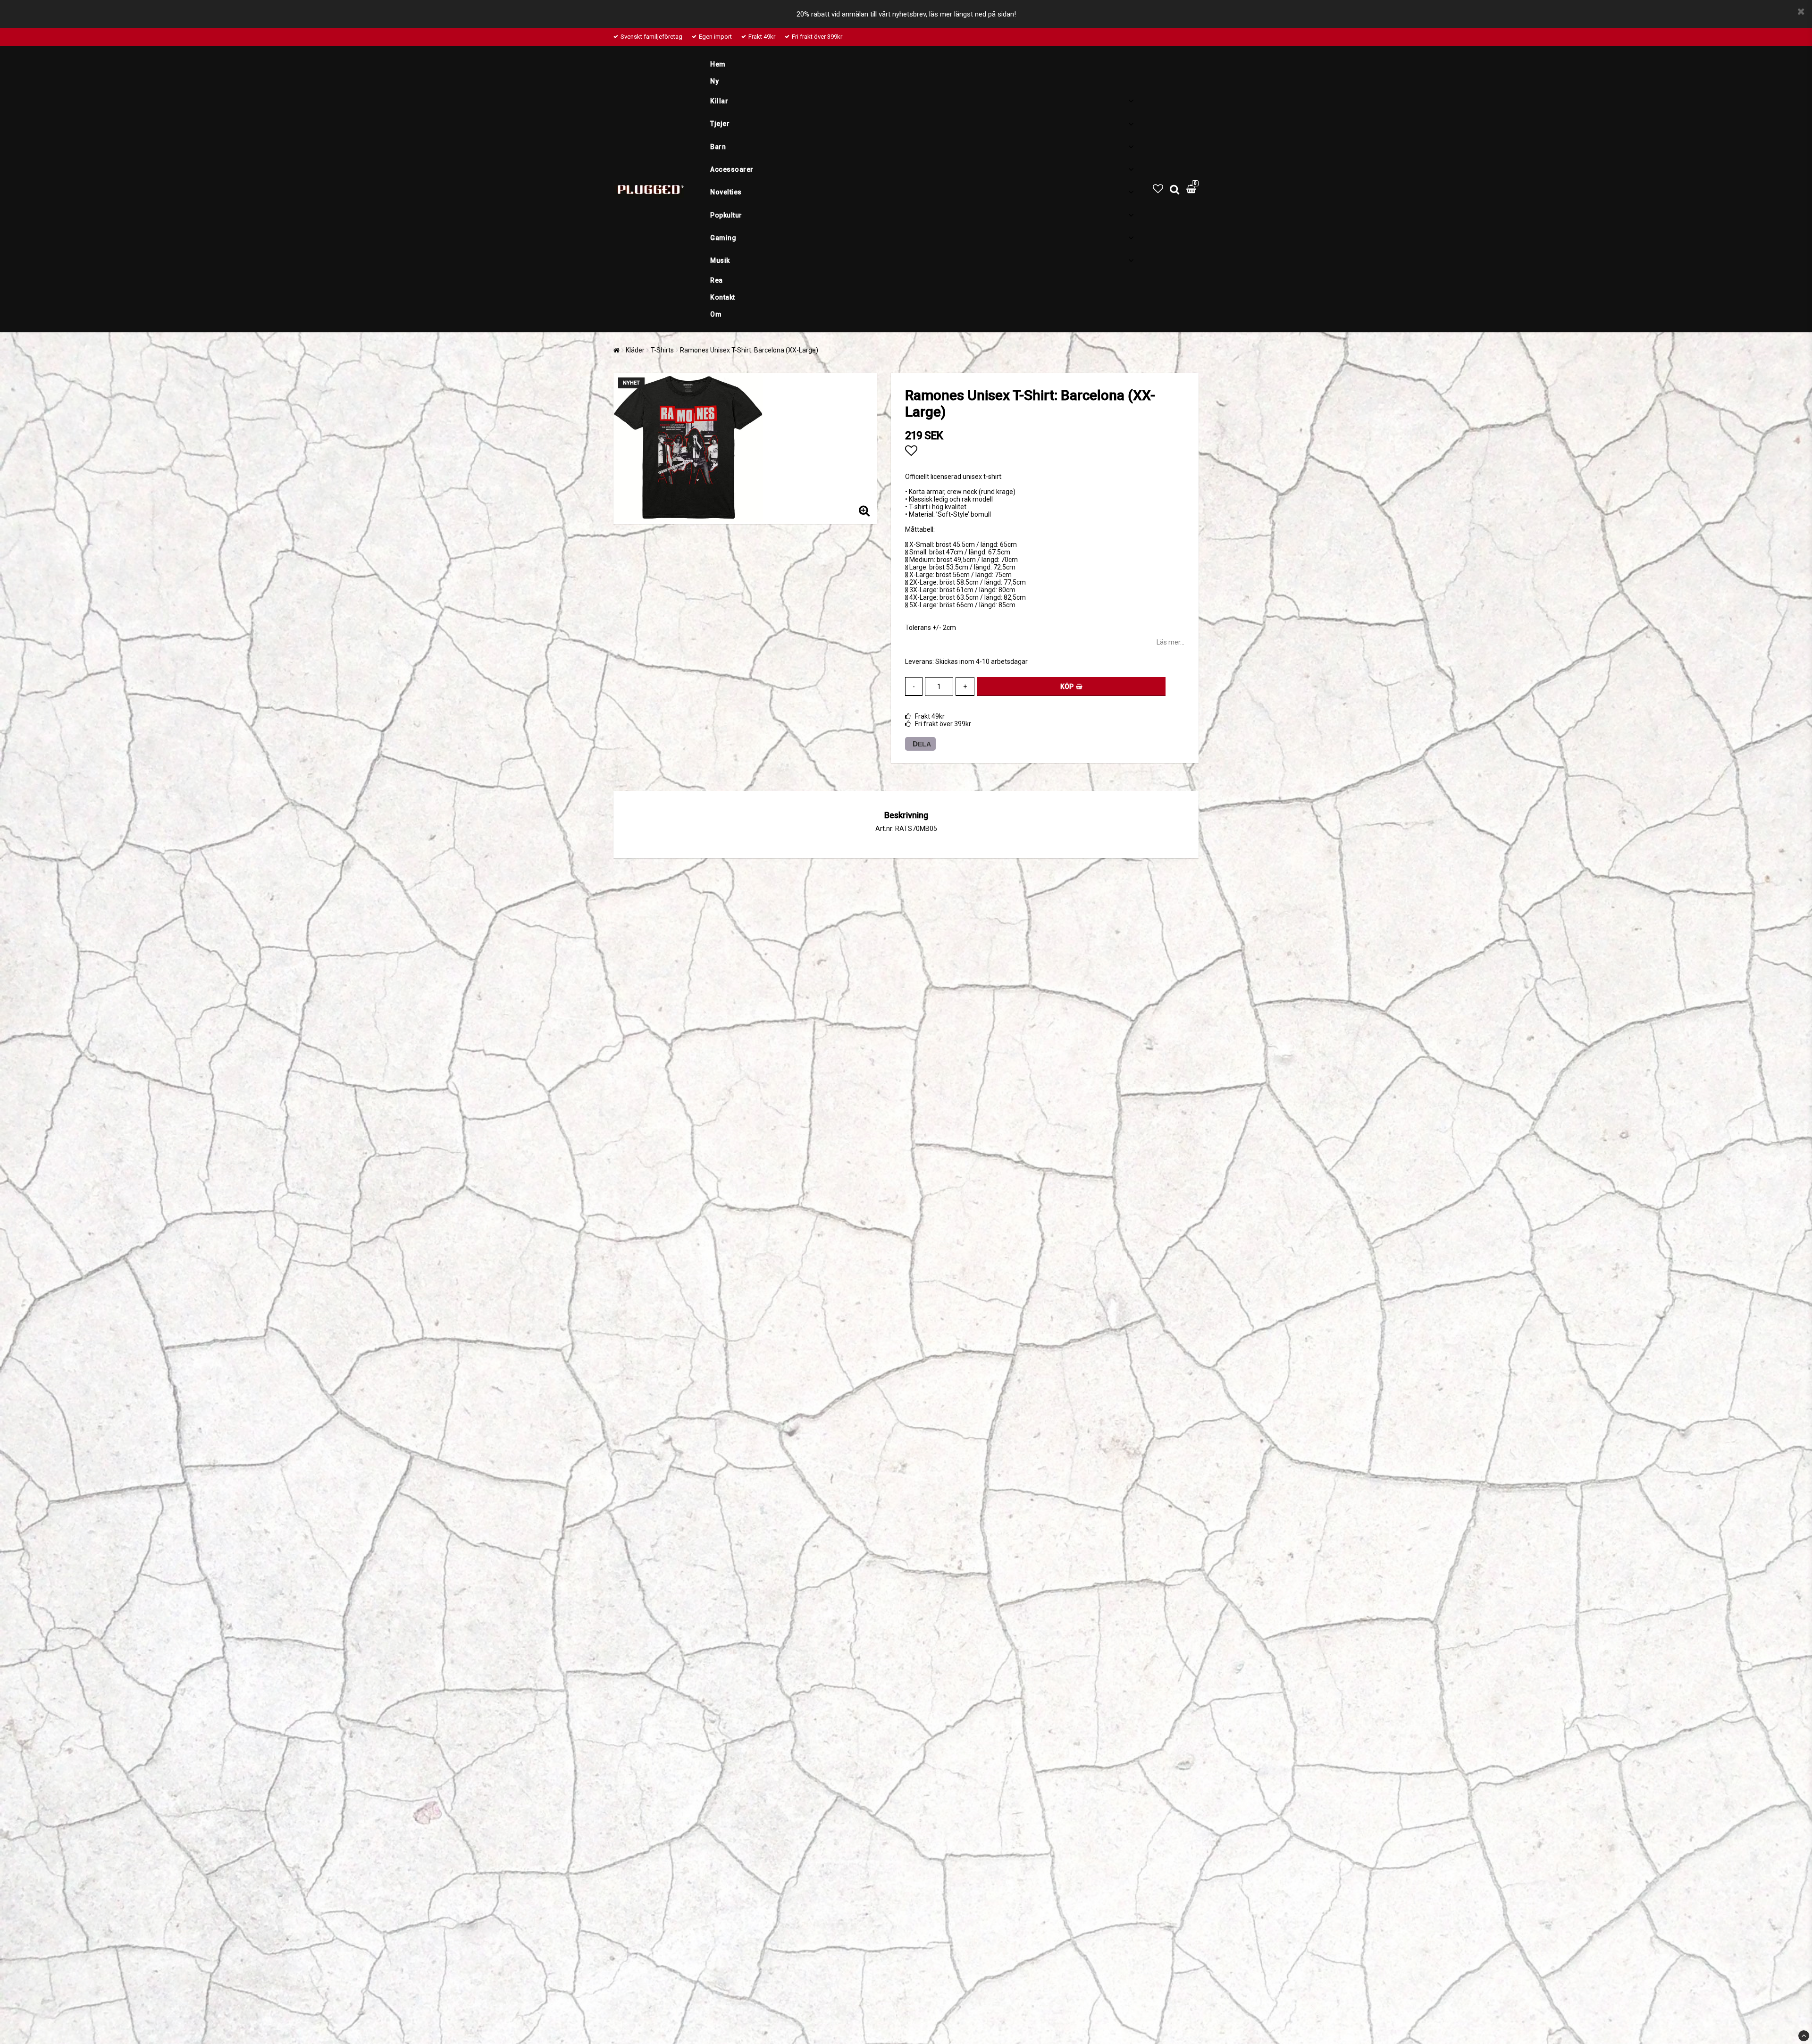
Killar (719, 101)
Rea (717, 280)
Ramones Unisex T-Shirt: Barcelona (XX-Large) (749, 350)
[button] (1158, 189)
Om (716, 314)
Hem (718, 64)
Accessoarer (732, 169)
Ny (714, 81)
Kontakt (723, 297)
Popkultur (726, 215)
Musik (720, 260)
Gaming (723, 238)
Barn (718, 147)
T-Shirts (662, 350)
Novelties (726, 192)
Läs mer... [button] (1170, 642)
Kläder (635, 350)
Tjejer (720, 124)
